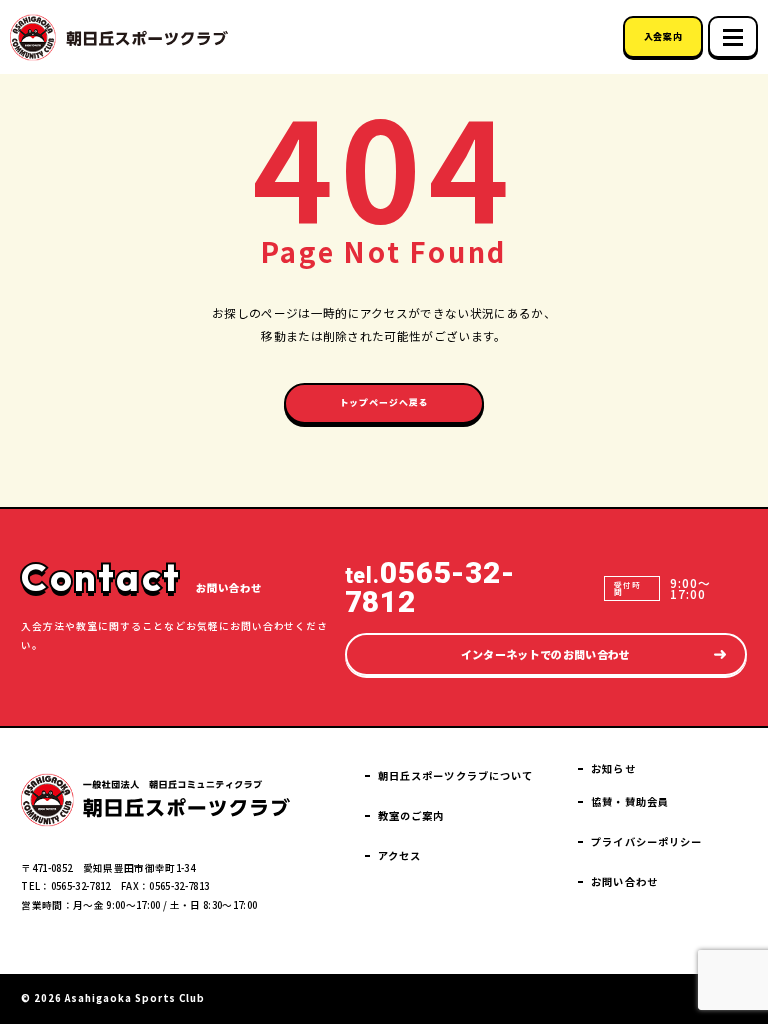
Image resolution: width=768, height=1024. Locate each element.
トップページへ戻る (384, 402)
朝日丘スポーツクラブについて (455, 775)
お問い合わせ (624, 881)
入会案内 (663, 36)
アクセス (399, 855)
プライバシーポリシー (646, 841)
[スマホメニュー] (733, 37)
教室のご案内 (411, 815)
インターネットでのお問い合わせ (546, 654)
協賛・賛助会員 (630, 801)
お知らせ (613, 768)
